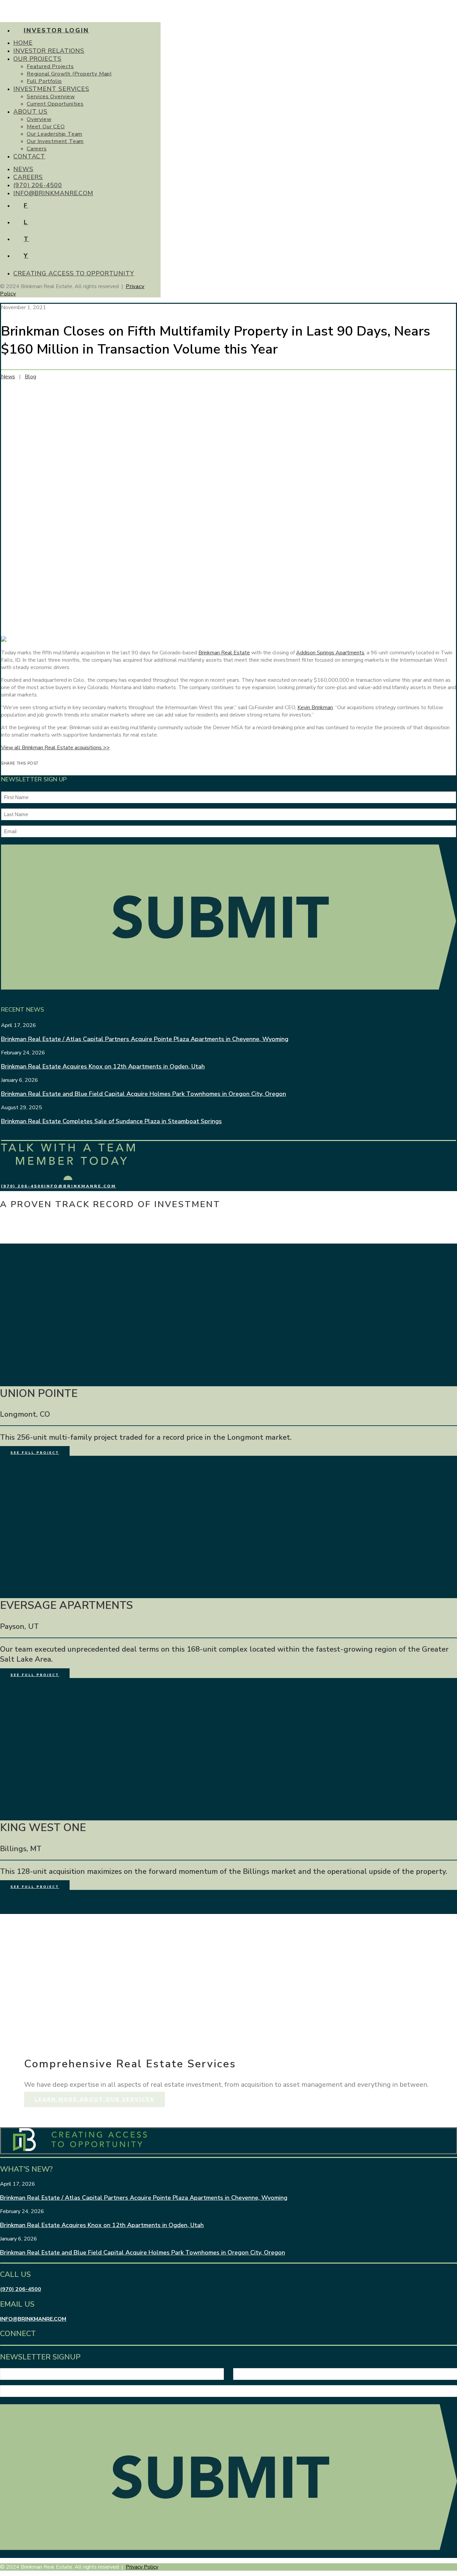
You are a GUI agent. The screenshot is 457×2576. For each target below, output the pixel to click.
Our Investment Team (55, 141)
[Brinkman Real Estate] (229, 8)
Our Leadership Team (55, 134)
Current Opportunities (55, 104)
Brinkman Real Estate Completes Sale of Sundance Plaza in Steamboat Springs (111, 1121)
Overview (39, 119)
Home (23, 43)
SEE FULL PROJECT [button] (35, 1453)
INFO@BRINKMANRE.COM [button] (80, 1186)
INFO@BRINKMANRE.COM (33, 2319)
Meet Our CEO (46, 127)
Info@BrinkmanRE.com (53, 193)
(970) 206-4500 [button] (23, 1186)
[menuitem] (87, 30)
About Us (30, 112)
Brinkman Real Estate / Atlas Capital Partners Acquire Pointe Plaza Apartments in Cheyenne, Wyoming (145, 1039)
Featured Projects (50, 67)
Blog (30, 377)
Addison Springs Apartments (330, 653)
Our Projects (37, 59)
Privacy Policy (142, 2567)
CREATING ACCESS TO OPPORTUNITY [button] (74, 273)
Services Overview (51, 97)
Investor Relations (49, 51)
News (23, 169)
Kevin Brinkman (315, 707)
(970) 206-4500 (38, 185)
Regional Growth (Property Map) (69, 74)
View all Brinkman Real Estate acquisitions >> (55, 748)
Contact (29, 156)
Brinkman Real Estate (224, 653)
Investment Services (51, 89)
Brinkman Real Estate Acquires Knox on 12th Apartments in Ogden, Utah (103, 1066)
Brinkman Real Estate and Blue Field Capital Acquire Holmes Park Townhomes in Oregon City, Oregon (144, 1094)
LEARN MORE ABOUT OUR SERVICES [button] (95, 2099)
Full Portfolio (44, 81)
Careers (37, 149)
